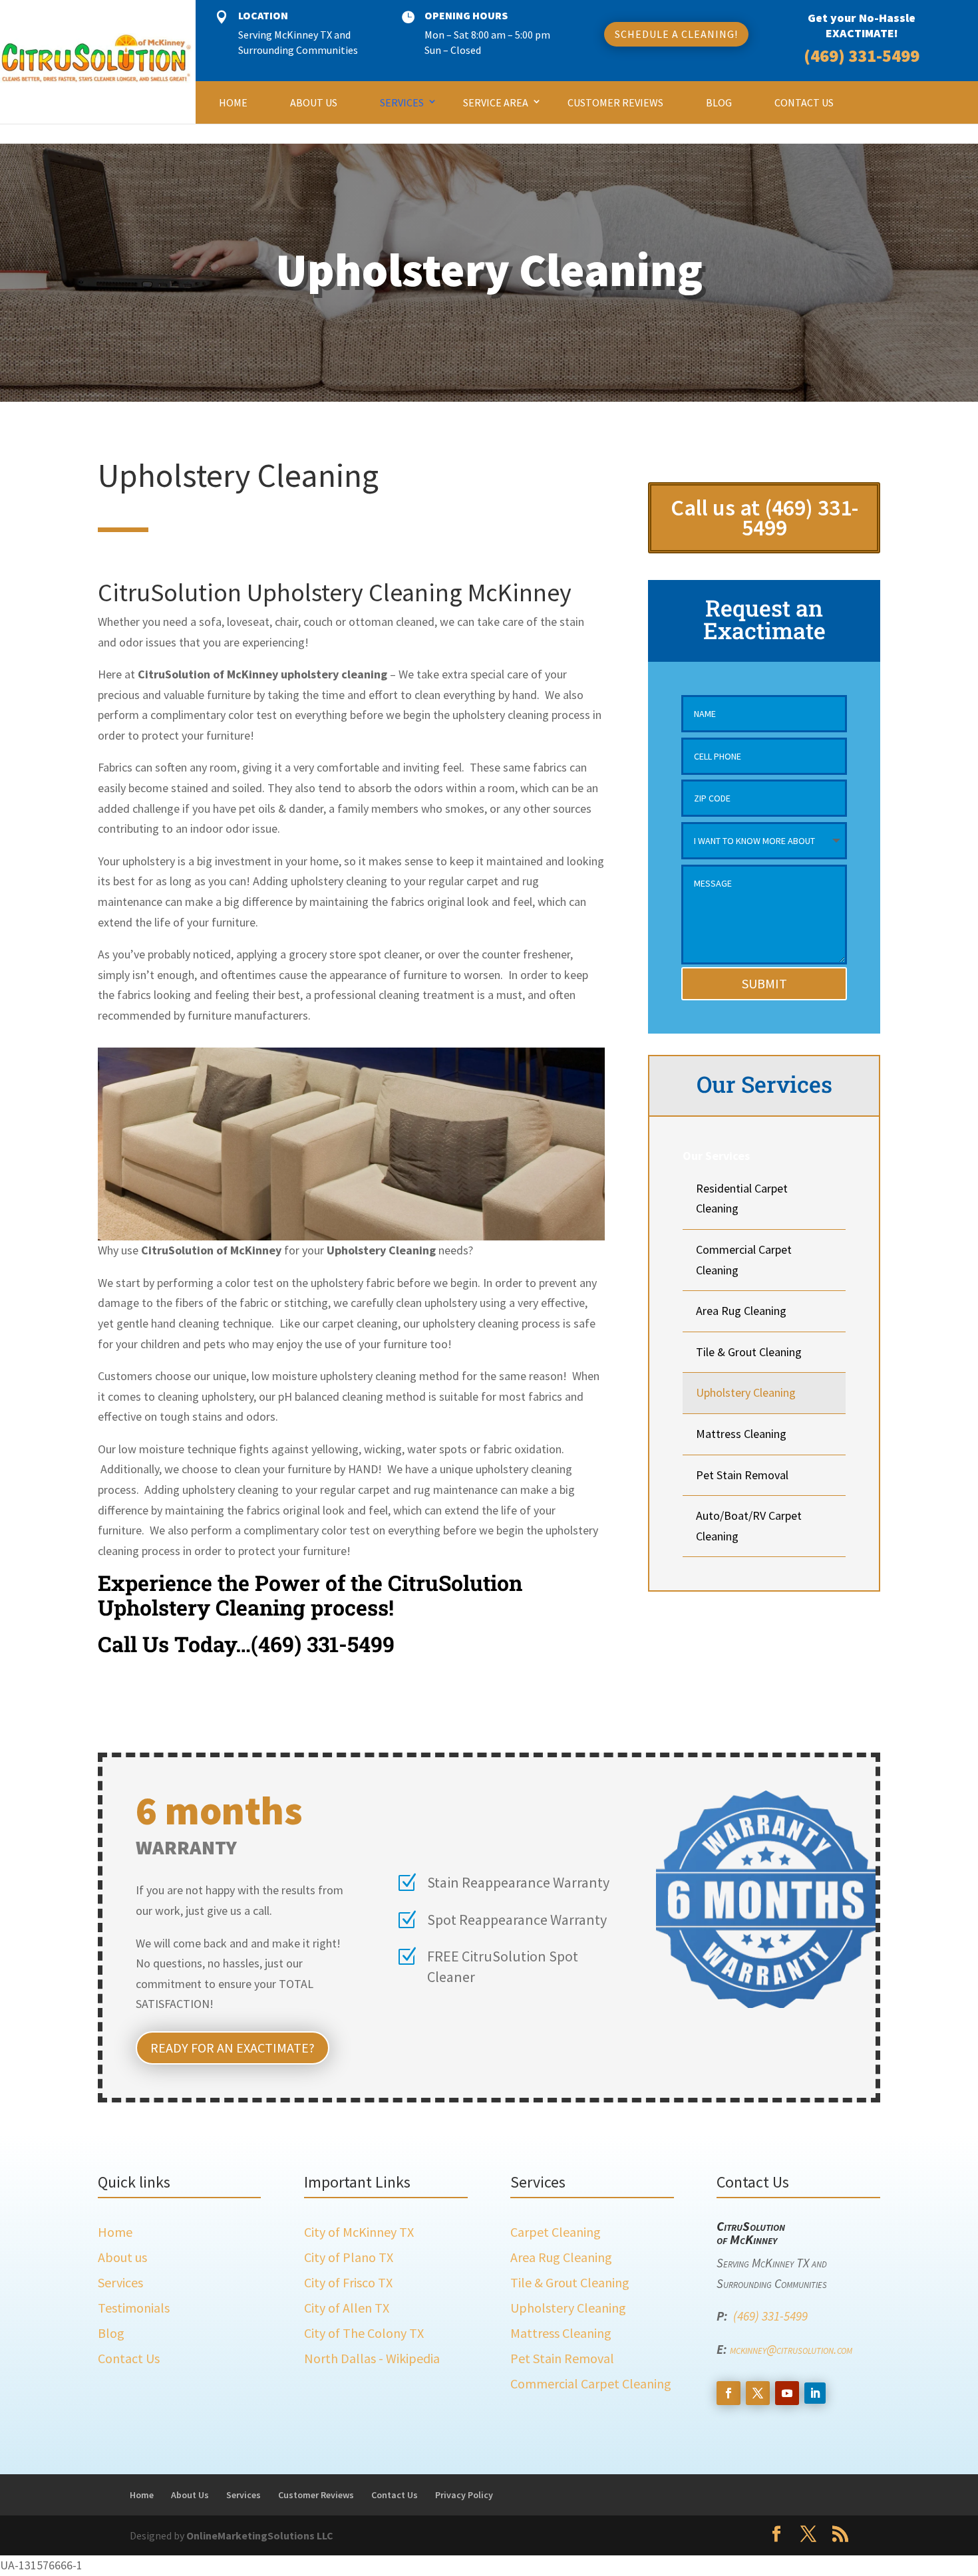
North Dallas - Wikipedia (372, 2358)
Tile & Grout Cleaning (749, 1352)
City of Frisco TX (348, 2282)
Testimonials (134, 2308)
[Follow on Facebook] (729, 2393)
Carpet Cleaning (556, 2232)
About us (122, 2257)
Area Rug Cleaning (741, 1311)
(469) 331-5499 (862, 56)
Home (233, 102)
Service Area (496, 102)
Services (402, 102)
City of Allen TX (347, 2308)
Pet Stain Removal (742, 1475)
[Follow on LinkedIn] (815, 2393)
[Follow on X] (758, 2393)
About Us (314, 102)
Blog (719, 102)
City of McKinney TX (359, 2232)
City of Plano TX (349, 2257)
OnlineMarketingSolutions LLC (260, 2535)
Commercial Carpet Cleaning (591, 2383)
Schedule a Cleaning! (676, 34)
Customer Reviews (615, 102)
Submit (764, 983)
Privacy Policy (464, 2495)
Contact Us (804, 102)
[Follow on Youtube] (787, 2393)
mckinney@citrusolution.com (791, 2349)
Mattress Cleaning (741, 1434)
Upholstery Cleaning (746, 1392)
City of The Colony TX (364, 2333)
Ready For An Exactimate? (233, 2048)
